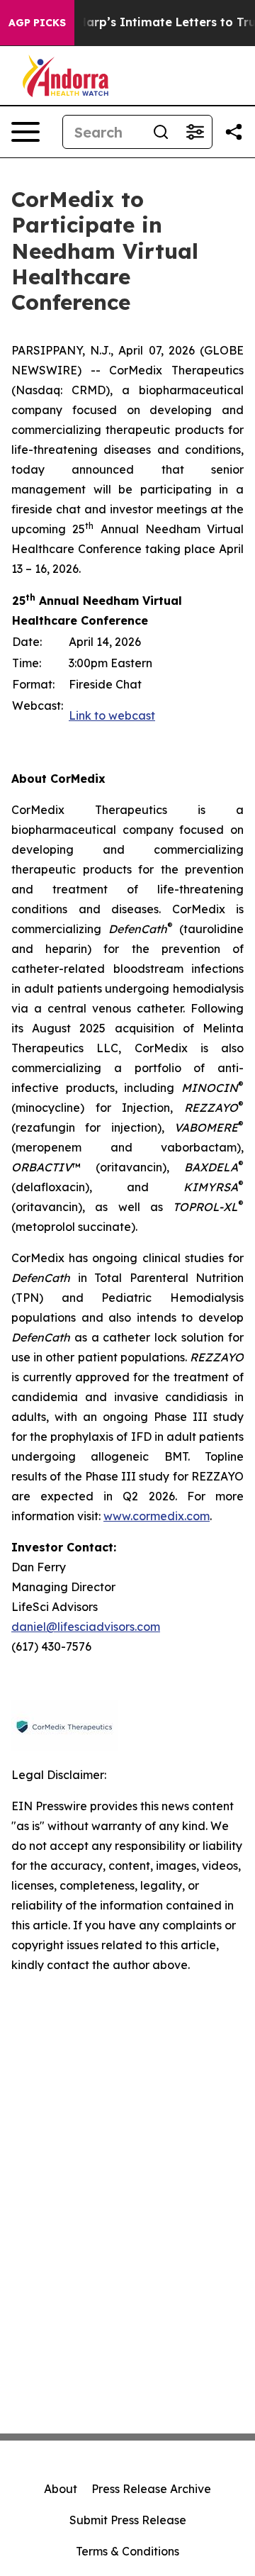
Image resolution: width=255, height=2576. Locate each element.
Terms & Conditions (127, 2551)
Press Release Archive (151, 2489)
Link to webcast (112, 715)
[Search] (161, 132)
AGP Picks (37, 23)
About (61, 2489)
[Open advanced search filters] (195, 132)
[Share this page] (234, 132)
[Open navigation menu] (25, 132)
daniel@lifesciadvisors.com (86, 1627)
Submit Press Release (128, 2520)
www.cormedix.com (157, 1516)
